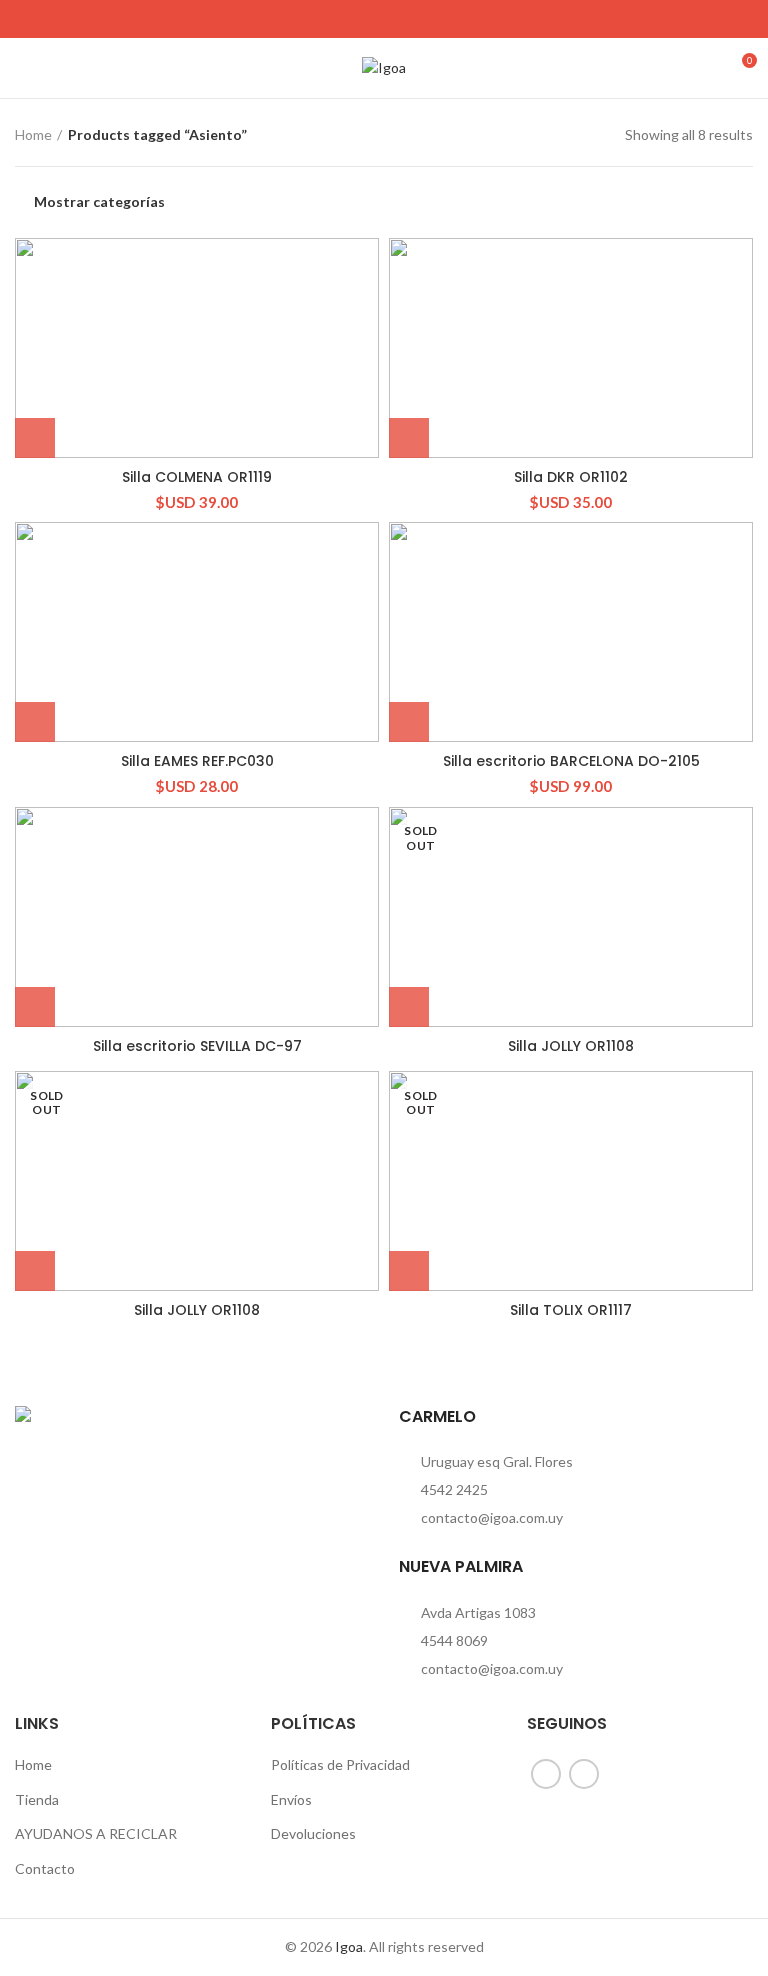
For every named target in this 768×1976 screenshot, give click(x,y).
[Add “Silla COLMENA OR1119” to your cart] (35, 438)
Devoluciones (313, 1833)
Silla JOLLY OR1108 (571, 1046)
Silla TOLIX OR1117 (571, 1310)
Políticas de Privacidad (340, 1764)
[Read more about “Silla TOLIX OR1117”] (409, 1271)
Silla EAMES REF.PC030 (197, 761)
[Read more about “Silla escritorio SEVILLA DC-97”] (35, 1007)
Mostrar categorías (99, 202)
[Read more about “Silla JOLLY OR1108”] (409, 1007)
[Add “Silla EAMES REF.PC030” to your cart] (35, 722)
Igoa (349, 1946)
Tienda (37, 1799)
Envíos (291, 1799)
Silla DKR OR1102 (571, 477)
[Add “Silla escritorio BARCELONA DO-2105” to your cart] (409, 722)
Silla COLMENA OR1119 (197, 477)
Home (33, 134)
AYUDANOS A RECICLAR (96, 1833)
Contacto (45, 1868)
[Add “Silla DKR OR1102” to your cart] (409, 438)
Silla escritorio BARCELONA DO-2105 (571, 761)
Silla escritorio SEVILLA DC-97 (197, 1046)
